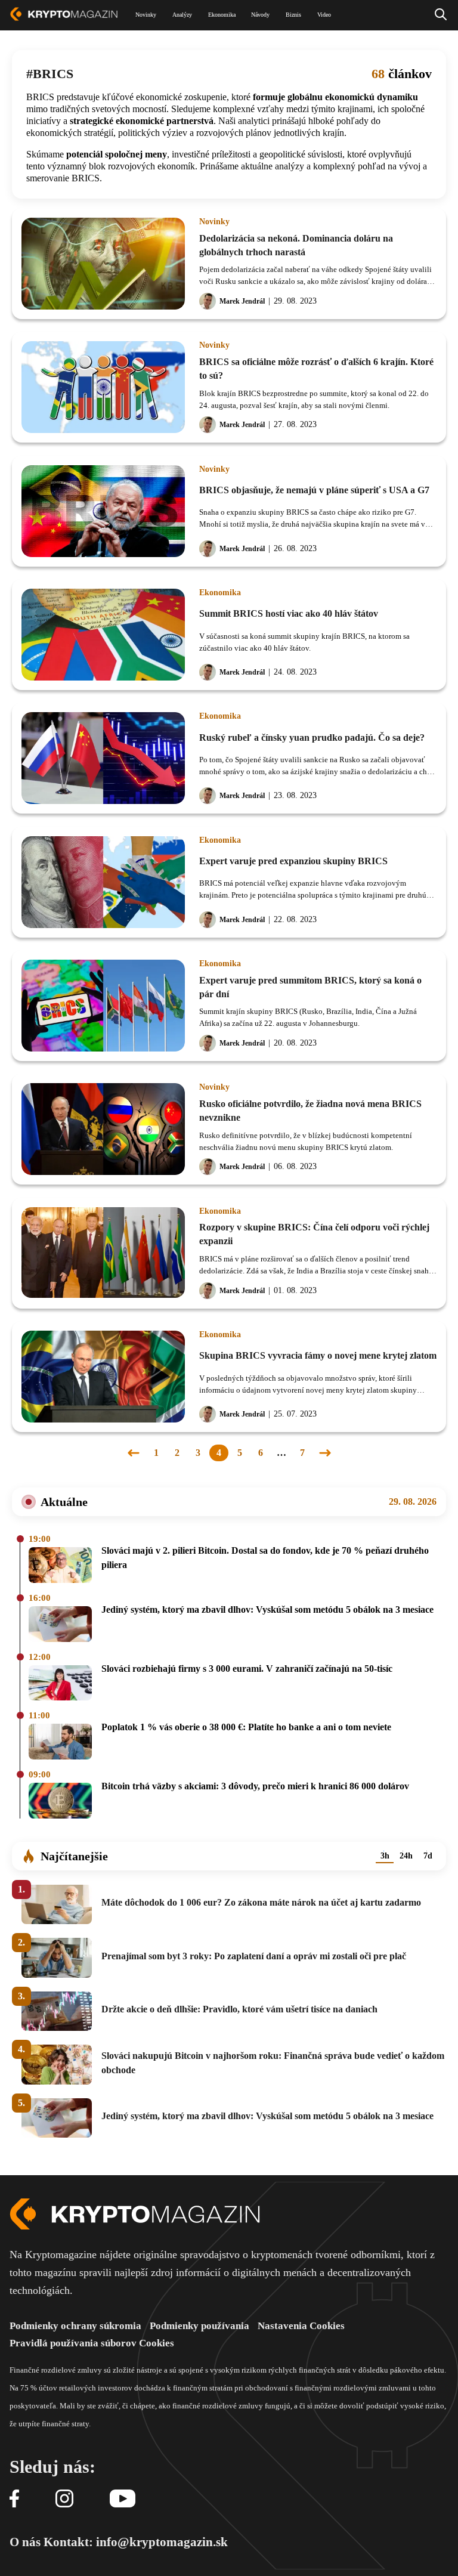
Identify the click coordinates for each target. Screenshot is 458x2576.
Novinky (214, 222)
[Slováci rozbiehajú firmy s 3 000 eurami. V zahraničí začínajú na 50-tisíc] (60, 1684)
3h (385, 1856)
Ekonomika (220, 593)
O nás (25, 2542)
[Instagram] (64, 2499)
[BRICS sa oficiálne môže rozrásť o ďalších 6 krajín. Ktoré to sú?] (103, 387)
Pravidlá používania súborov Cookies (92, 2343)
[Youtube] (123, 2499)
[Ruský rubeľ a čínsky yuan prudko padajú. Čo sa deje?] (103, 758)
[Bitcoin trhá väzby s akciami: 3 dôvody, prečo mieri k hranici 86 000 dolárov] (60, 1802)
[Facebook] (14, 2499)
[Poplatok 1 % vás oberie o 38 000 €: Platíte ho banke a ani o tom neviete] (60, 1742)
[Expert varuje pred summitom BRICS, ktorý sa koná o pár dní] (103, 1006)
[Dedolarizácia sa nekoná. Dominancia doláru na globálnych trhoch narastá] (103, 264)
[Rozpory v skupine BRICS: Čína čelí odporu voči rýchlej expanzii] (103, 1253)
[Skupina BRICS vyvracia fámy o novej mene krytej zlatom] (103, 1377)
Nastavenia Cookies (301, 2326)
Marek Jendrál (242, 301)
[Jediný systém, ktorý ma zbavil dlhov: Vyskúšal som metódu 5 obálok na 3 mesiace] (60, 1625)
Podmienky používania (199, 2326)
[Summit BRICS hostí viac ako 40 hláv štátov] (103, 635)
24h (406, 1856)
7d (428, 1856)
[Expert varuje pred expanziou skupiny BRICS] (103, 882)
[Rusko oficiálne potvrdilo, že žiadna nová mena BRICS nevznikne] (103, 1129)
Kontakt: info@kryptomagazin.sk (136, 2542)
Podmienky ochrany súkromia (75, 2326)
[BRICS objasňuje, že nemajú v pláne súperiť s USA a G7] (103, 511)
